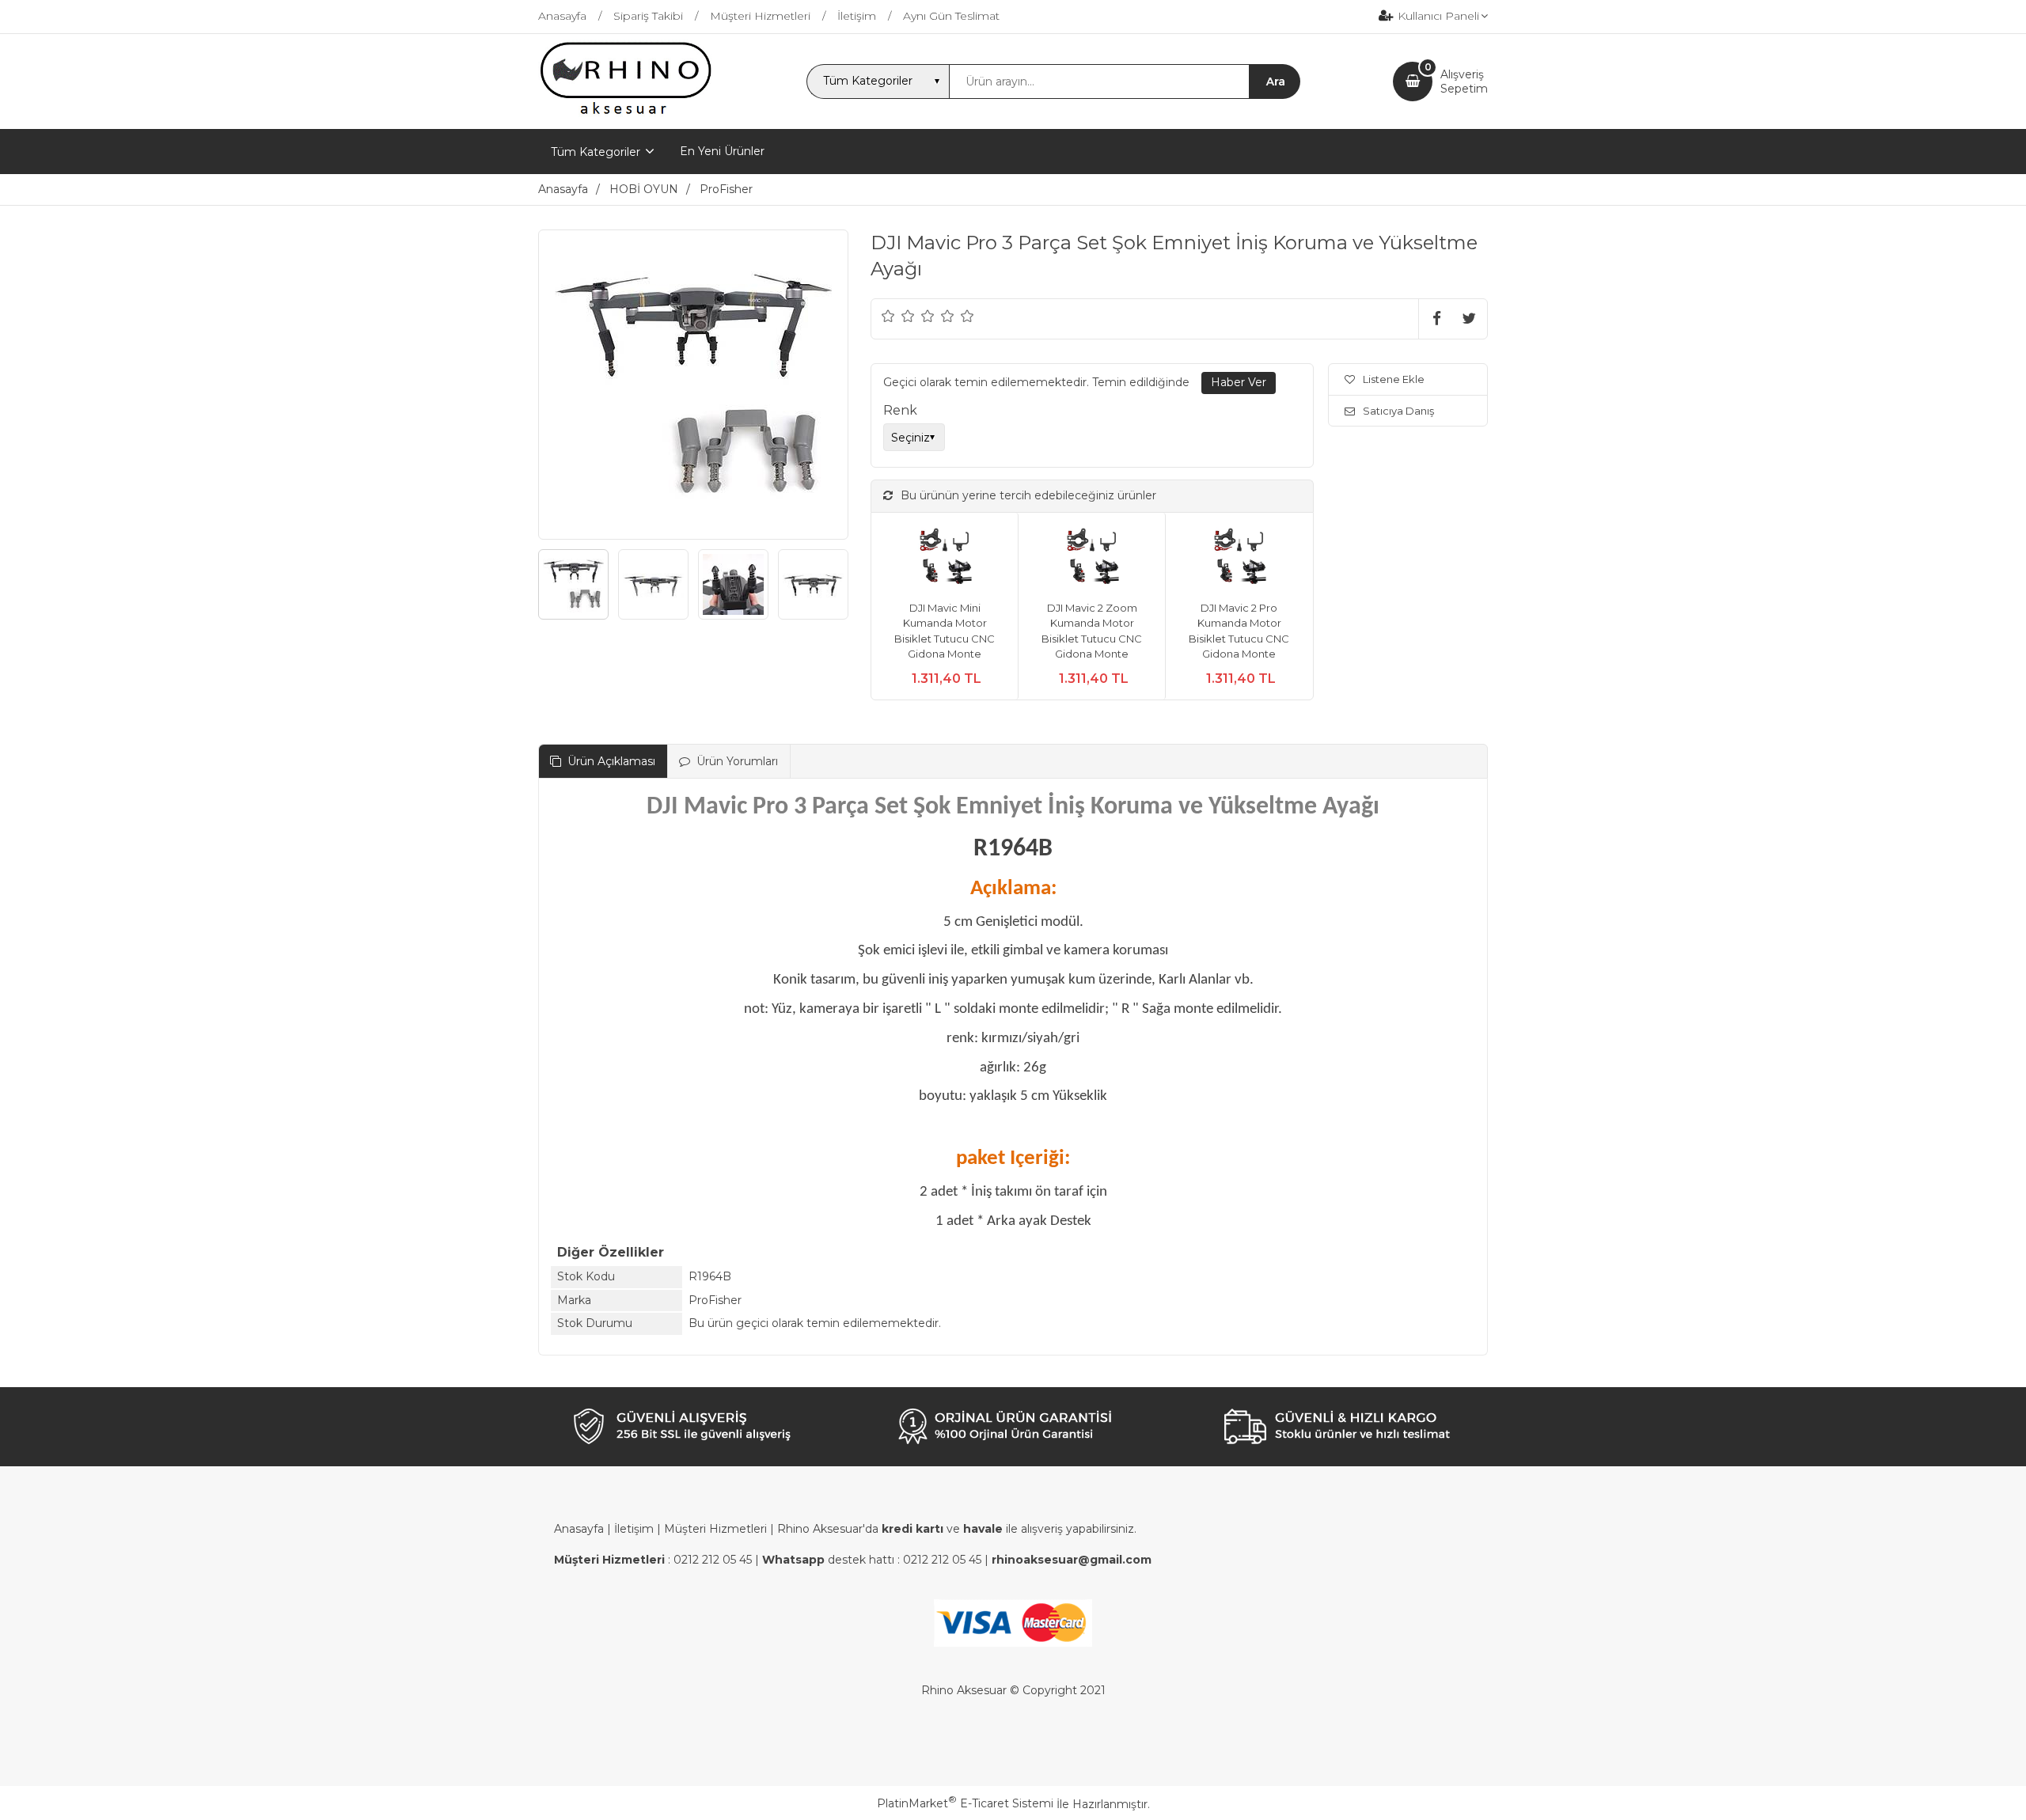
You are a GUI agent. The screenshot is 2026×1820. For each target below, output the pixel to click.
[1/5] (888, 316)
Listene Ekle (1394, 379)
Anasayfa (579, 1529)
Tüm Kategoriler (596, 152)
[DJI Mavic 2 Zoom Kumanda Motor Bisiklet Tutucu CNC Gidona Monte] (1092, 557)
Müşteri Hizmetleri (715, 1529)
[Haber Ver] (1239, 383)
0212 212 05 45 (713, 1560)
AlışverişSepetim (1464, 82)
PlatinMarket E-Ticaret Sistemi (965, 1803)
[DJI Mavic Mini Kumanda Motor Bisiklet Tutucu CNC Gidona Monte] (945, 557)
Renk (900, 410)
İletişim (634, 1529)
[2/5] (898, 316)
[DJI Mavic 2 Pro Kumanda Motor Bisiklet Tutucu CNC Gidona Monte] (1239, 557)
